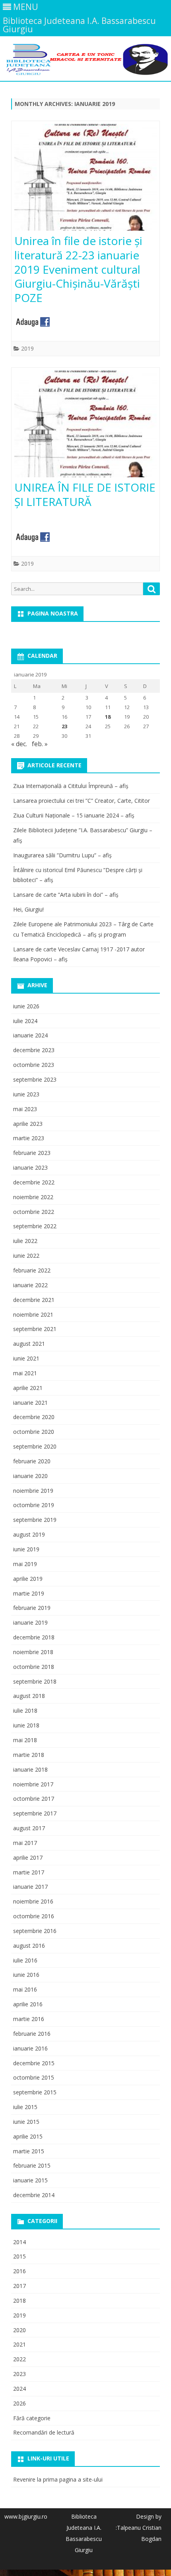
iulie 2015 (25, 2107)
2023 (19, 2374)
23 (64, 726)
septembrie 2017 (35, 1813)
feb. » (40, 744)
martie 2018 (29, 1755)
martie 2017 (29, 1872)
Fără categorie (32, 2418)
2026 (19, 2403)
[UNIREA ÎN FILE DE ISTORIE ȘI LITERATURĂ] (85, 426)
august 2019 (29, 1534)
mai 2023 (25, 1109)
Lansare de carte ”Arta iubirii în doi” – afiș (66, 895)
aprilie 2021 (28, 1388)
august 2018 (29, 1696)
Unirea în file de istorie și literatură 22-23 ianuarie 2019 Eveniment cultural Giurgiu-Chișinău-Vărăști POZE (78, 269)
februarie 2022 (32, 1270)
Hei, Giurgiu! (28, 909)
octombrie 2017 (34, 1799)
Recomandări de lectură (44, 2432)
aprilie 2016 (28, 2004)
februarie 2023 (32, 1153)
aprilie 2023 (28, 1124)
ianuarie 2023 (30, 1167)
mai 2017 (25, 1843)
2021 (19, 2344)
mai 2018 (25, 1740)
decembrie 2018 (34, 1637)
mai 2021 (25, 1373)
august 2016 (29, 1946)
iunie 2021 (26, 1358)
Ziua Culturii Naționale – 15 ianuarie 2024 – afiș (74, 815)
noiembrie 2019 (33, 1491)
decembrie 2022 (34, 1182)
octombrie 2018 (34, 1667)
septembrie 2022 (35, 1226)
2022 (19, 2359)
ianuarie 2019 (30, 1622)
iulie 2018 (25, 1710)
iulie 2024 (25, 1021)
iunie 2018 (26, 1725)
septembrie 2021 (35, 1329)
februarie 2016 (32, 2034)
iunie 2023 (26, 1094)
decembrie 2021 (34, 1300)
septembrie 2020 (35, 1446)
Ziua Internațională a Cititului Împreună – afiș (71, 786)
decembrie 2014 (34, 2195)
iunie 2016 (26, 1975)
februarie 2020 (32, 1461)
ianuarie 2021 (30, 1403)
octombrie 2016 (34, 1916)
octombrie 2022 (34, 1212)
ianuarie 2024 (30, 1035)
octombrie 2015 (34, 2077)
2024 (19, 2389)
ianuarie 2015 (30, 2180)
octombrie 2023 (34, 1065)
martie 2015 (29, 2151)
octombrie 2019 (34, 1505)
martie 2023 (29, 1138)
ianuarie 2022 (30, 1285)
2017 (19, 2286)
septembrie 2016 (35, 1931)
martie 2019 (29, 1593)
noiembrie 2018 (33, 1652)
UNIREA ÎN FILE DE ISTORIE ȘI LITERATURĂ (85, 494)
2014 (19, 2242)
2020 (19, 2330)
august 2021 (29, 1344)
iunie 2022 (26, 1256)
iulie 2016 (25, 1960)
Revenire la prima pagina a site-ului (58, 2479)
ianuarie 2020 (30, 1476)
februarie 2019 (32, 1608)
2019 (27, 348)
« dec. (19, 744)
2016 (19, 2271)
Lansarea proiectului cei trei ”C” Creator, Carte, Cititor (82, 801)
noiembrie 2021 (33, 1314)
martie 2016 (29, 2019)
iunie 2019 (26, 1549)
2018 (19, 2301)
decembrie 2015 (34, 2063)
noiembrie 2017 (33, 1784)
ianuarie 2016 (30, 2048)
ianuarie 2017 (30, 1887)
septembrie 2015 (35, 2092)
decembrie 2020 (34, 1417)
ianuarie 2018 (30, 1769)
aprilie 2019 (28, 1579)
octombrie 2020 (34, 1432)
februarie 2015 (32, 2165)
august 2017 (29, 1828)
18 (108, 717)
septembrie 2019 (35, 1520)
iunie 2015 (26, 2122)
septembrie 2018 (35, 1681)
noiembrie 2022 (33, 1197)
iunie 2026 (26, 1006)
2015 (19, 2256)
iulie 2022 (25, 1241)
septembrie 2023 (35, 1079)
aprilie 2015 (28, 2136)
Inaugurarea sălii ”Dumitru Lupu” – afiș (62, 855)
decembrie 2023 (34, 1050)
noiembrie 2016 (33, 1901)
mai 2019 (25, 1564)
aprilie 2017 (28, 1858)
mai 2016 (25, 1989)
